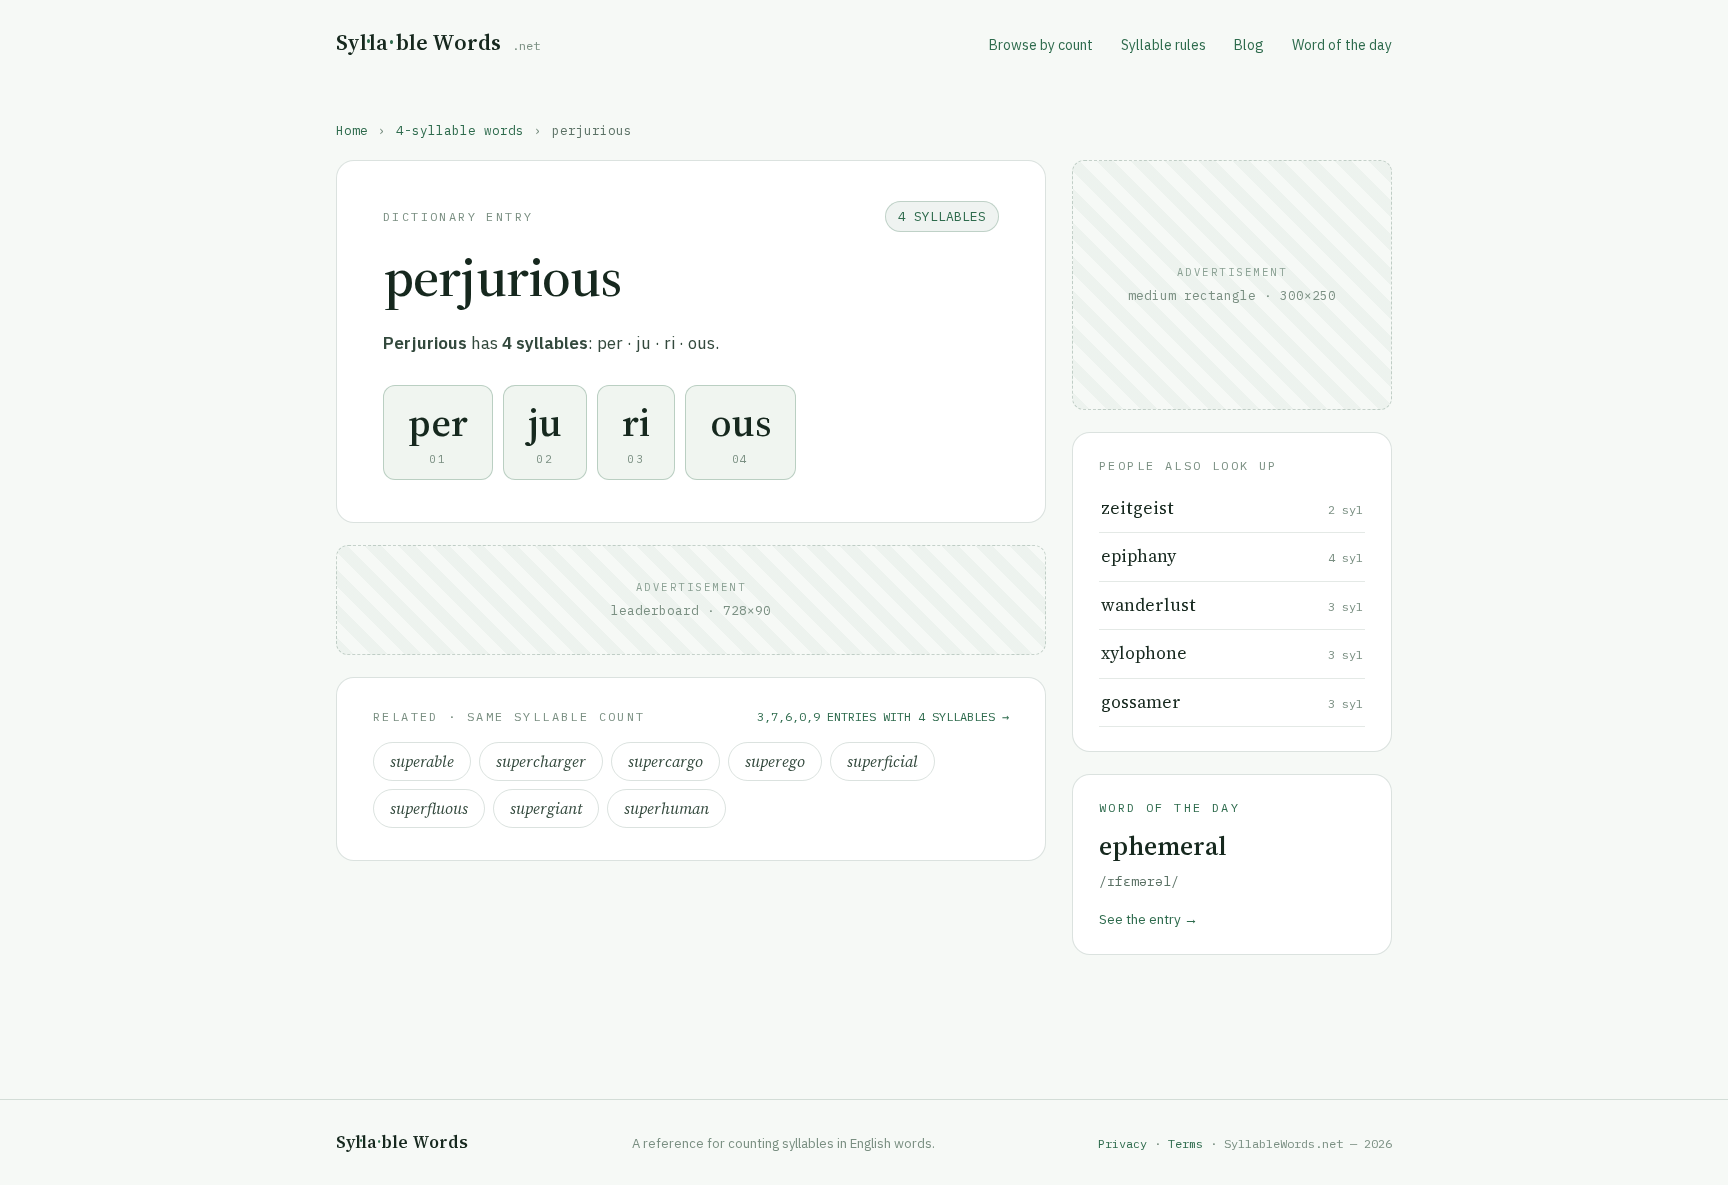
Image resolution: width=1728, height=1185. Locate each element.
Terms (1185, 1143)
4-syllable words (460, 130)
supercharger (541, 761)
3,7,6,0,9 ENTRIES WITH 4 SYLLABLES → (883, 716)
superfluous (429, 808)
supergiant (546, 808)
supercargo (665, 761)
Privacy (1122, 1143)
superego (775, 761)
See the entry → (1148, 919)
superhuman (666, 808)
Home (352, 130)
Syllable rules (1163, 45)
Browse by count (1041, 45)
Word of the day (1342, 45)
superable (422, 761)
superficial (882, 761)
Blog (1249, 45)
